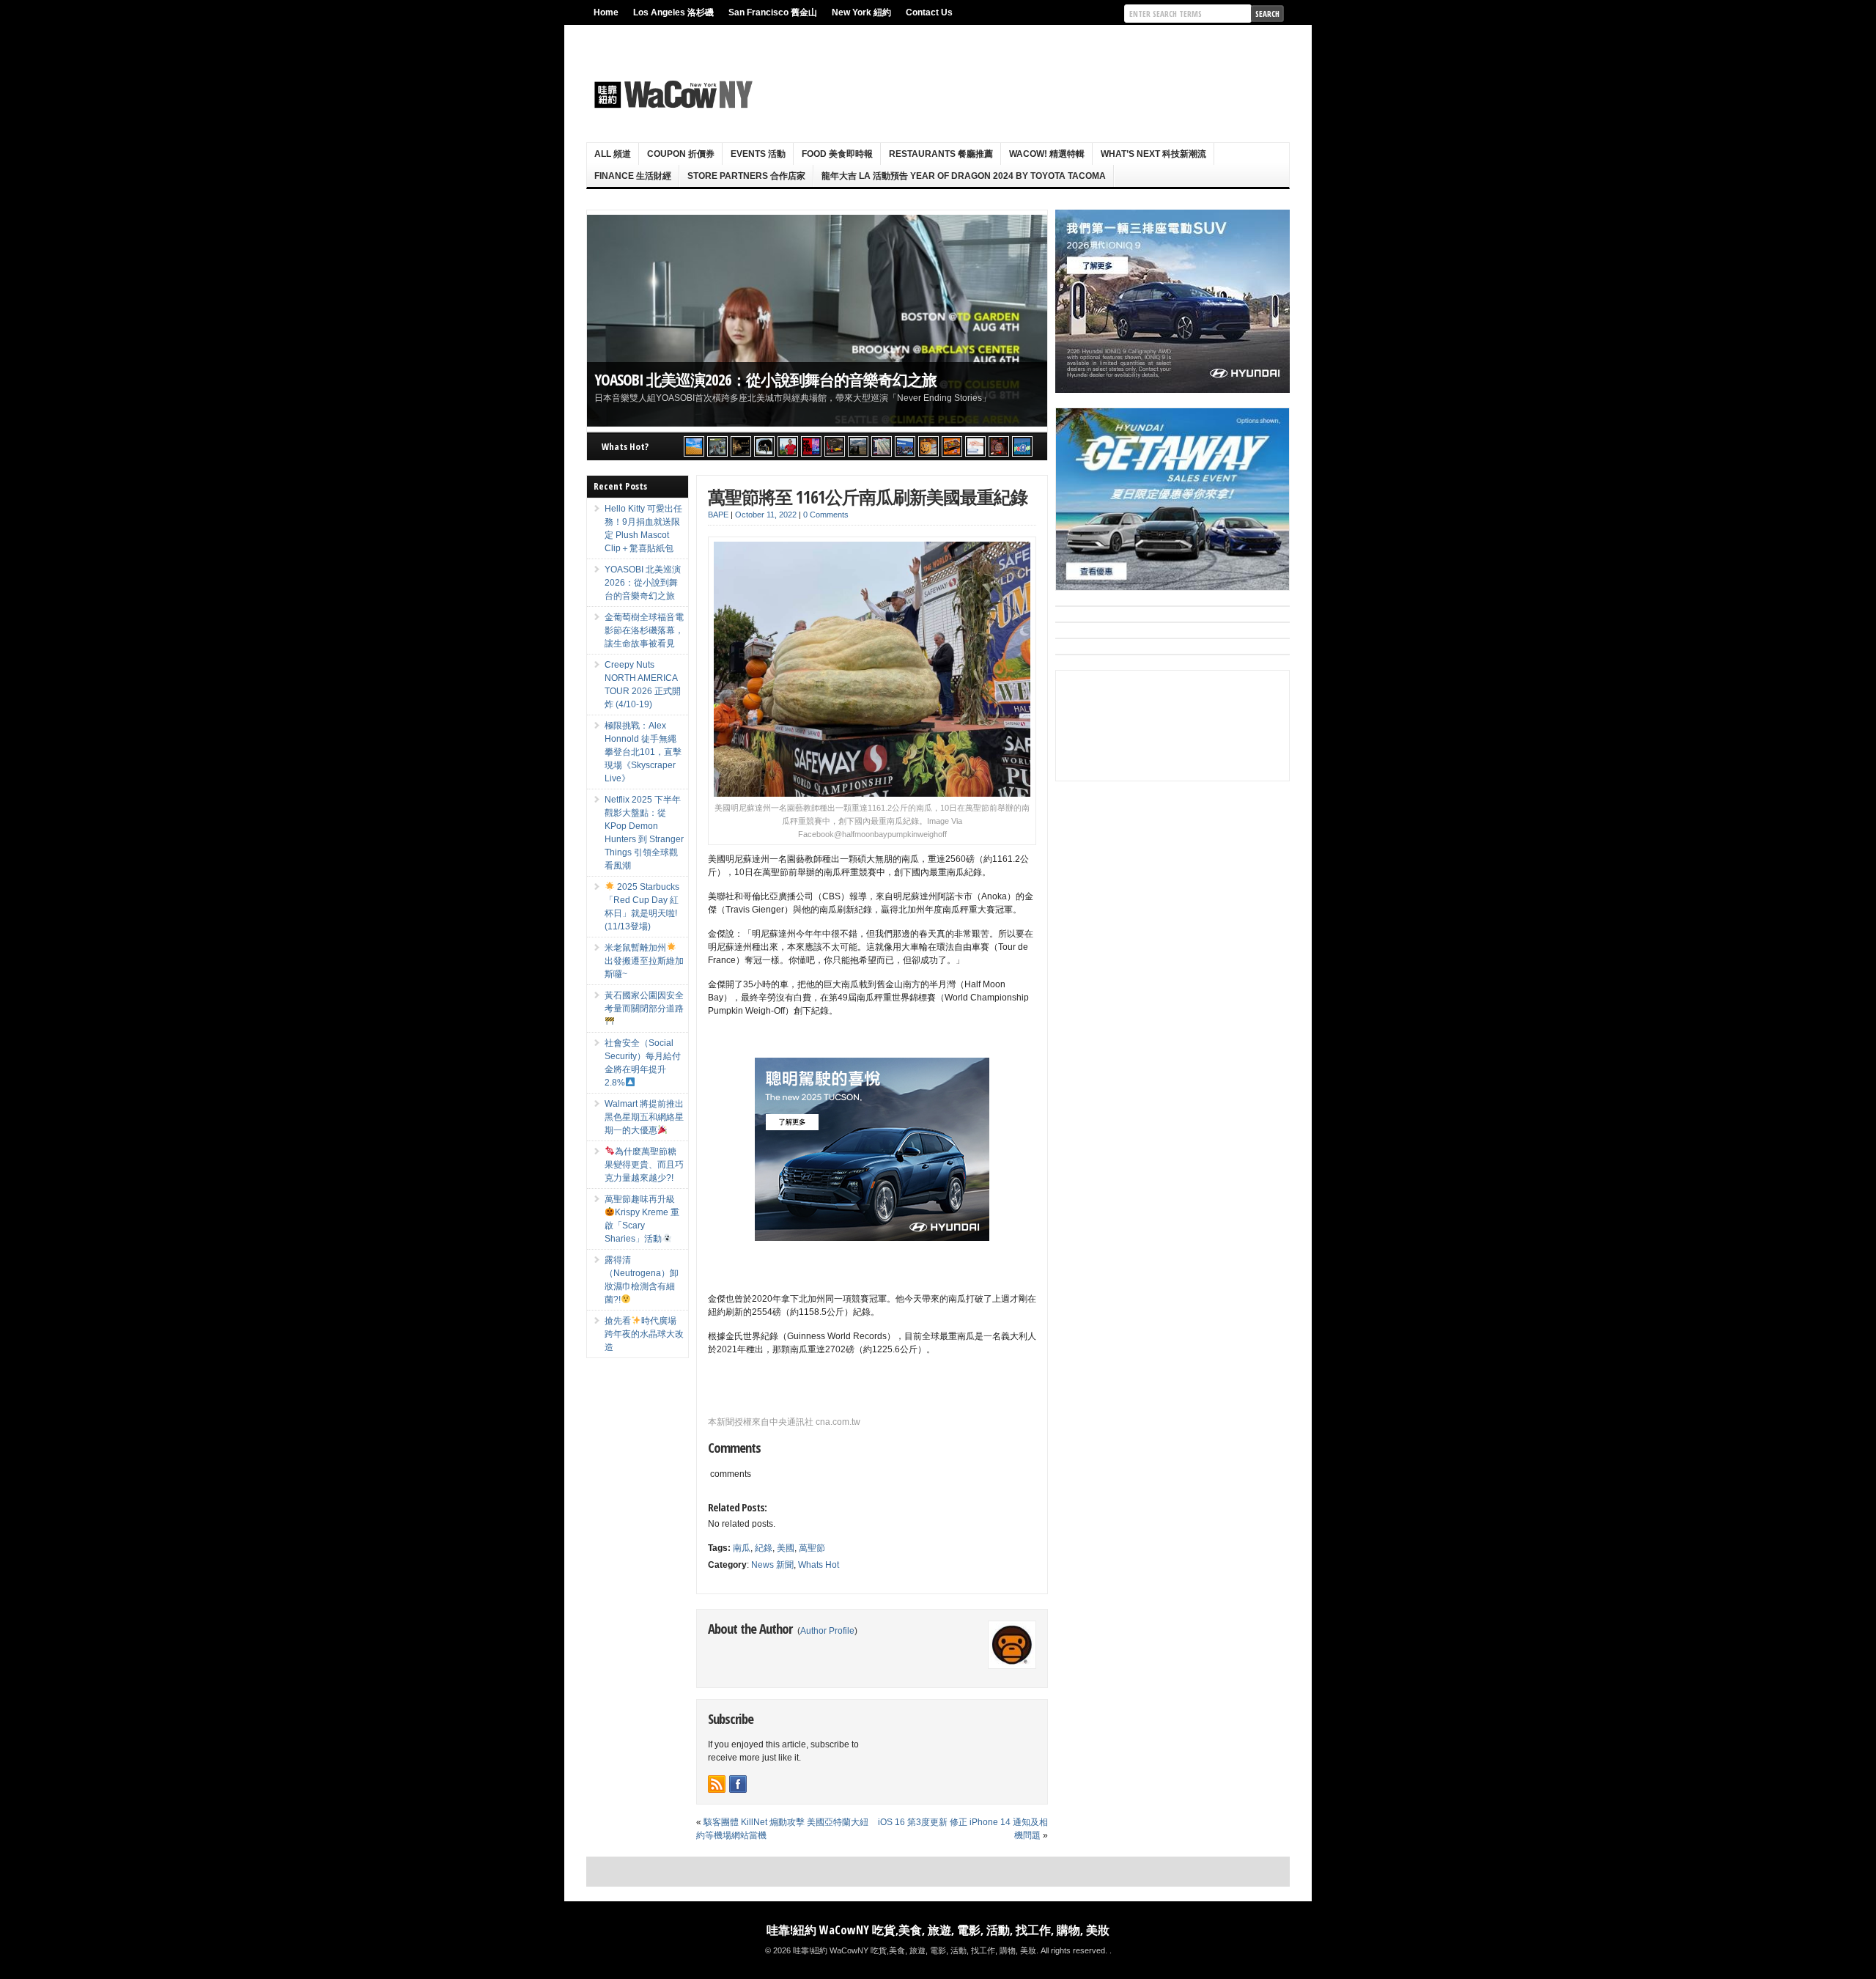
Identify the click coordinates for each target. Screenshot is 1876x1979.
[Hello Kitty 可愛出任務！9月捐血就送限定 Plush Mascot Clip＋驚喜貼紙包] (694, 446)
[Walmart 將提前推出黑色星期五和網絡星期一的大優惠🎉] (905, 446)
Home (606, 12)
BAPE (718, 515)
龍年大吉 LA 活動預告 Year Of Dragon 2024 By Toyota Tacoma (964, 176)
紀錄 (764, 1548)
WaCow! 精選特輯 (1047, 154)
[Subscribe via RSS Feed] (717, 1784)
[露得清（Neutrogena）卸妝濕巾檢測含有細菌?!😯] (975, 446)
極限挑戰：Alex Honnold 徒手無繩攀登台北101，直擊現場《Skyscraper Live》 (643, 752)
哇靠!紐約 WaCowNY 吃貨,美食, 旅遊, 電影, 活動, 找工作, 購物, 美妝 (938, 1930)
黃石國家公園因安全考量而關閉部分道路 (644, 1002)
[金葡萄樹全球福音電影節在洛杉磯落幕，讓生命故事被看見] (741, 446)
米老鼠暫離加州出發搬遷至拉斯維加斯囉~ (644, 961)
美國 (786, 1548)
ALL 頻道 (613, 154)
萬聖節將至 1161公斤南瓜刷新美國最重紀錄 (868, 497)
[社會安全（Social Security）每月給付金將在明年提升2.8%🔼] (882, 446)
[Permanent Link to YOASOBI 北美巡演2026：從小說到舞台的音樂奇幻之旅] (817, 321)
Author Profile (827, 1631)
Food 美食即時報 (837, 154)
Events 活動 (758, 154)
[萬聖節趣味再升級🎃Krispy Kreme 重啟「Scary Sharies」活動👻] (952, 446)
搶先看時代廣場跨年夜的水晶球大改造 (644, 1334)
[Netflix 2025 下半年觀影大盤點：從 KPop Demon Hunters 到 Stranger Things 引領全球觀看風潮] (811, 446)
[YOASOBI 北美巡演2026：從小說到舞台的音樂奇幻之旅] (717, 446)
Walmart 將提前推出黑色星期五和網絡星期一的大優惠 (644, 1117)
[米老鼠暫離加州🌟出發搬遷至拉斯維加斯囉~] (835, 446)
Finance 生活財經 (633, 176)
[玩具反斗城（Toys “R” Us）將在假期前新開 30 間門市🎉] (1022, 446)
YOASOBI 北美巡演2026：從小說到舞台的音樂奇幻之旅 (765, 379)
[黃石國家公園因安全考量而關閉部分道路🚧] (858, 446)
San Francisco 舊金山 (773, 12)
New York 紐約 (861, 12)
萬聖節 (812, 1548)
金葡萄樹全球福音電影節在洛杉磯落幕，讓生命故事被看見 (644, 630)
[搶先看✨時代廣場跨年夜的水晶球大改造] (999, 446)
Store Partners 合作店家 (746, 176)
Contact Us (929, 12)
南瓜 (742, 1548)
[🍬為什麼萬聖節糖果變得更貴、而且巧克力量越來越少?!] (928, 446)
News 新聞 (772, 1565)
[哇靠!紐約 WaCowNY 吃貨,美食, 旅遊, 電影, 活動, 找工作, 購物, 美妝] (671, 95)
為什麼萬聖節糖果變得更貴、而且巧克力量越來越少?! (644, 1165)
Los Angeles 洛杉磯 (673, 12)
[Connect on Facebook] (738, 1784)
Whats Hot (819, 1565)
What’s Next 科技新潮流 (1153, 154)
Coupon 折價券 (681, 154)
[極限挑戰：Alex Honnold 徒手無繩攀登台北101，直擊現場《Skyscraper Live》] (788, 446)
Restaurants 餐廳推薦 (941, 154)
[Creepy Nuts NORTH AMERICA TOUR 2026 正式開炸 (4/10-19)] (764, 446)
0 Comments (826, 515)
